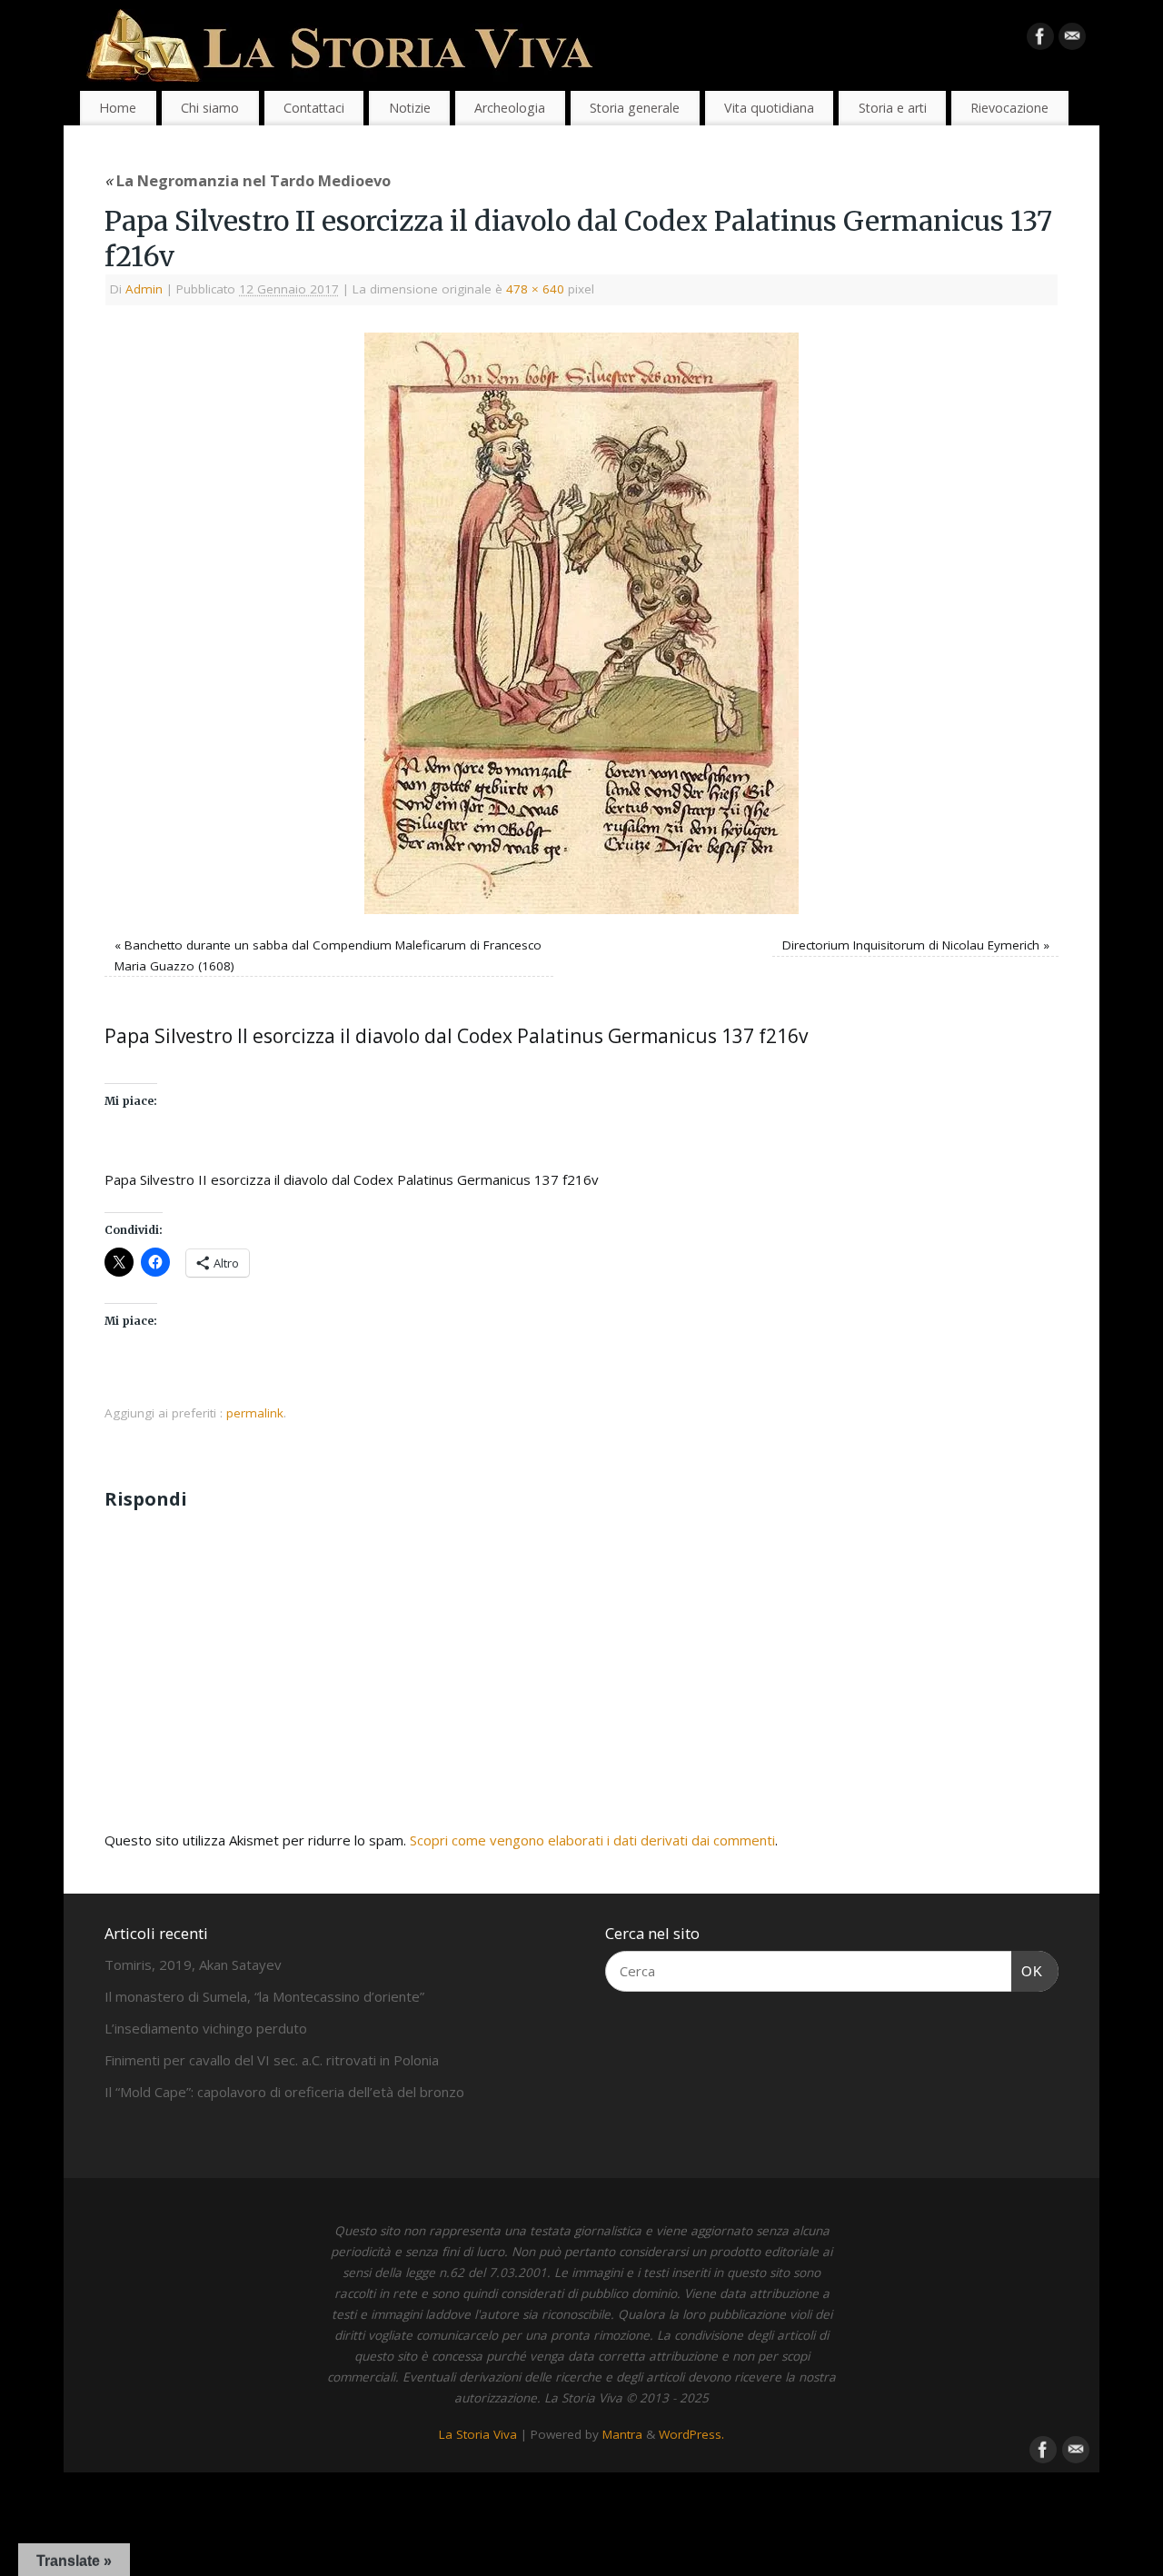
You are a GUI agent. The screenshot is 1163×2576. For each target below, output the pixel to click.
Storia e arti (893, 108)
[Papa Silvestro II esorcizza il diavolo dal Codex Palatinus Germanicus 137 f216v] (581, 623)
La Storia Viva (478, 2434)
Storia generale (635, 108)
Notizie (410, 108)
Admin (144, 289)
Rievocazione (1009, 108)
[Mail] (1072, 40)
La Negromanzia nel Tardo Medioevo (248, 180)
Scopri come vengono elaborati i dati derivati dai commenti (592, 1840)
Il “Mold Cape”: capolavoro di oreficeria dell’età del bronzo (284, 2092)
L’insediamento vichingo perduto (206, 2028)
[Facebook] (1040, 40)
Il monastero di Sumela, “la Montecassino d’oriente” (264, 1996)
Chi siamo (210, 108)
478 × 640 (535, 289)
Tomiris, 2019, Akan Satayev (193, 1964)
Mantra (622, 2434)
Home (118, 108)
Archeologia (510, 108)
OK (1028, 1971)
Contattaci (314, 108)
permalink (255, 1413)
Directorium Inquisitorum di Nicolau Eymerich (911, 945)
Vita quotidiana (769, 108)
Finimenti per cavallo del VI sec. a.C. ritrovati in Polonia (272, 2060)
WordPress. (691, 2434)
